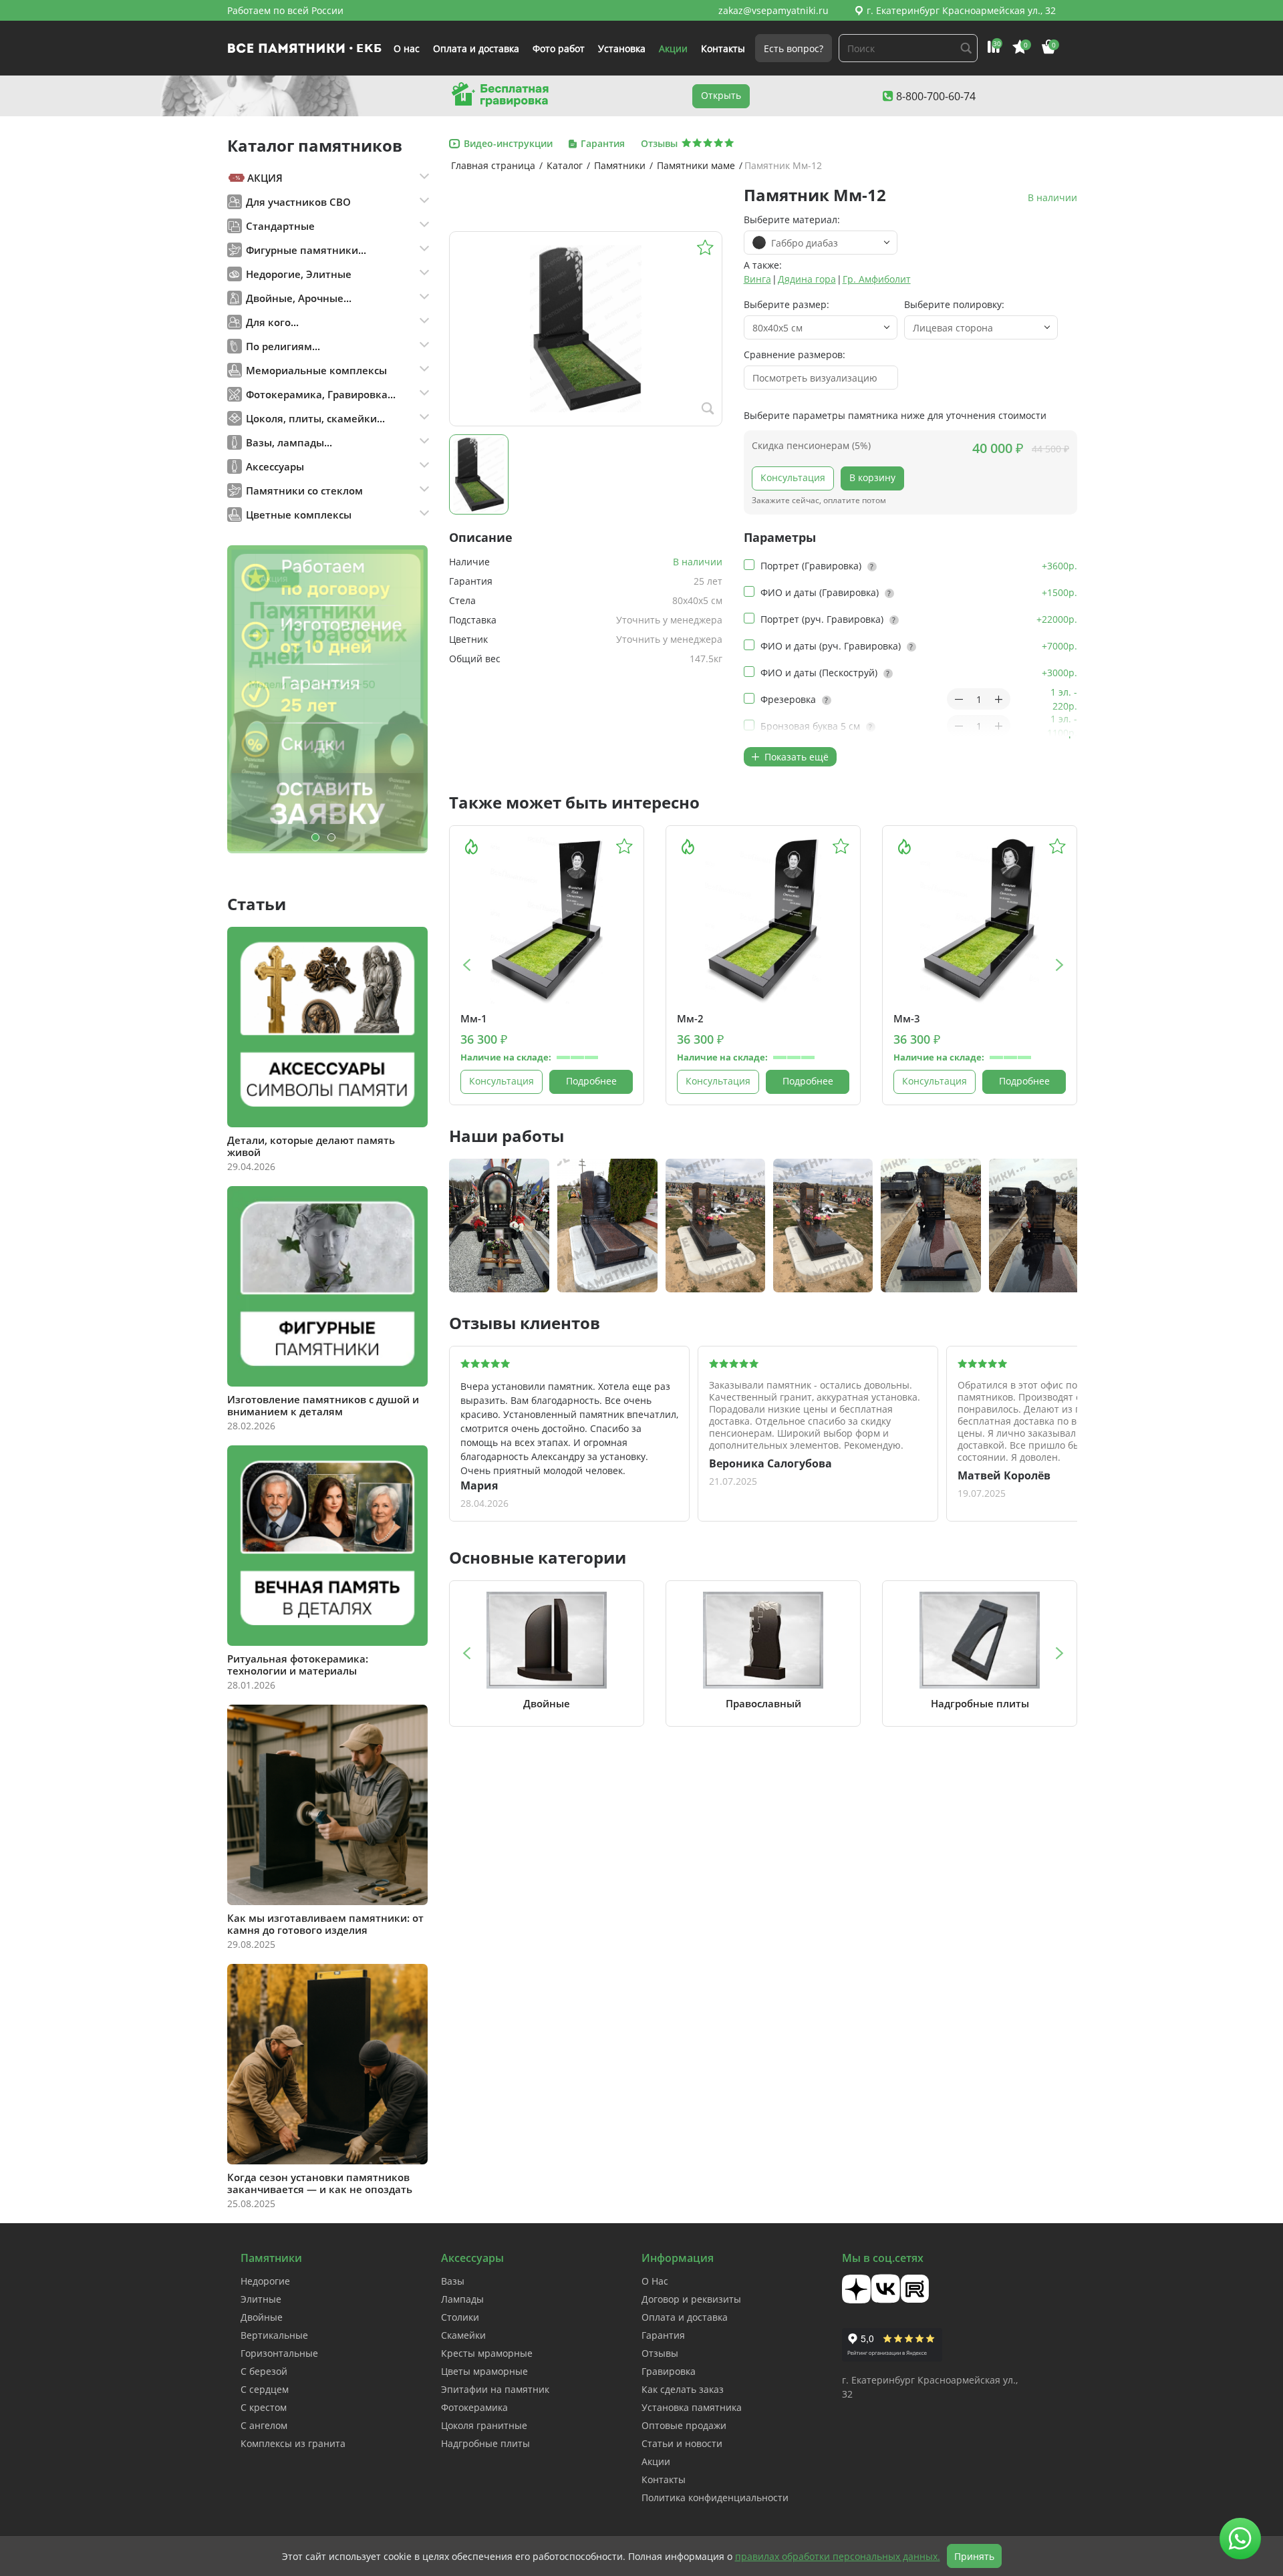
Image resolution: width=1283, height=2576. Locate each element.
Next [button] (1060, 965)
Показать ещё (795, 757)
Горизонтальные (279, 2353)
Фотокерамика (474, 2407)
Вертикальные (274, 2335)
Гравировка (669, 2371)
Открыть (721, 95)
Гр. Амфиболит (877, 279)
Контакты (723, 48)
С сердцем (265, 2389)
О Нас (655, 2281)
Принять (974, 2556)
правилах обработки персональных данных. (838, 2556)
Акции (673, 48)
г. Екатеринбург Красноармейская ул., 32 (961, 10)
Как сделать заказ (683, 2389)
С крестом (264, 2407)
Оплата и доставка (476, 48)
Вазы (453, 2281)
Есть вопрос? (794, 48)
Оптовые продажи (684, 2425)
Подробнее (591, 1081)
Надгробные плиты (485, 2443)
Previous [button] (466, 965)
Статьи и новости (682, 2443)
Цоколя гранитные (484, 2425)
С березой (264, 2371)
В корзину (872, 477)
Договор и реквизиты (691, 2299)
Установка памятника (692, 2407)
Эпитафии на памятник (495, 2389)
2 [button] (331, 837)
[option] (327, 699)
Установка (622, 48)
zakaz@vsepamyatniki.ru (773, 10)
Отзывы (660, 2353)
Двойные (262, 2317)
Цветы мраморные (484, 2371)
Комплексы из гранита (293, 2443)
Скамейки (463, 2335)
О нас (407, 48)
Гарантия (663, 2335)
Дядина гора (807, 279)
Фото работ (559, 48)
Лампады (462, 2299)
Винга (757, 279)
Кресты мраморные (487, 2353)
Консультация (793, 477)
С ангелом (264, 2425)
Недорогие (265, 2281)
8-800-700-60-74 (936, 96)
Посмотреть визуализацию (815, 378)
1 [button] (315, 837)
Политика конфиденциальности (715, 2497)
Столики (460, 2317)
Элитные (261, 2299)
